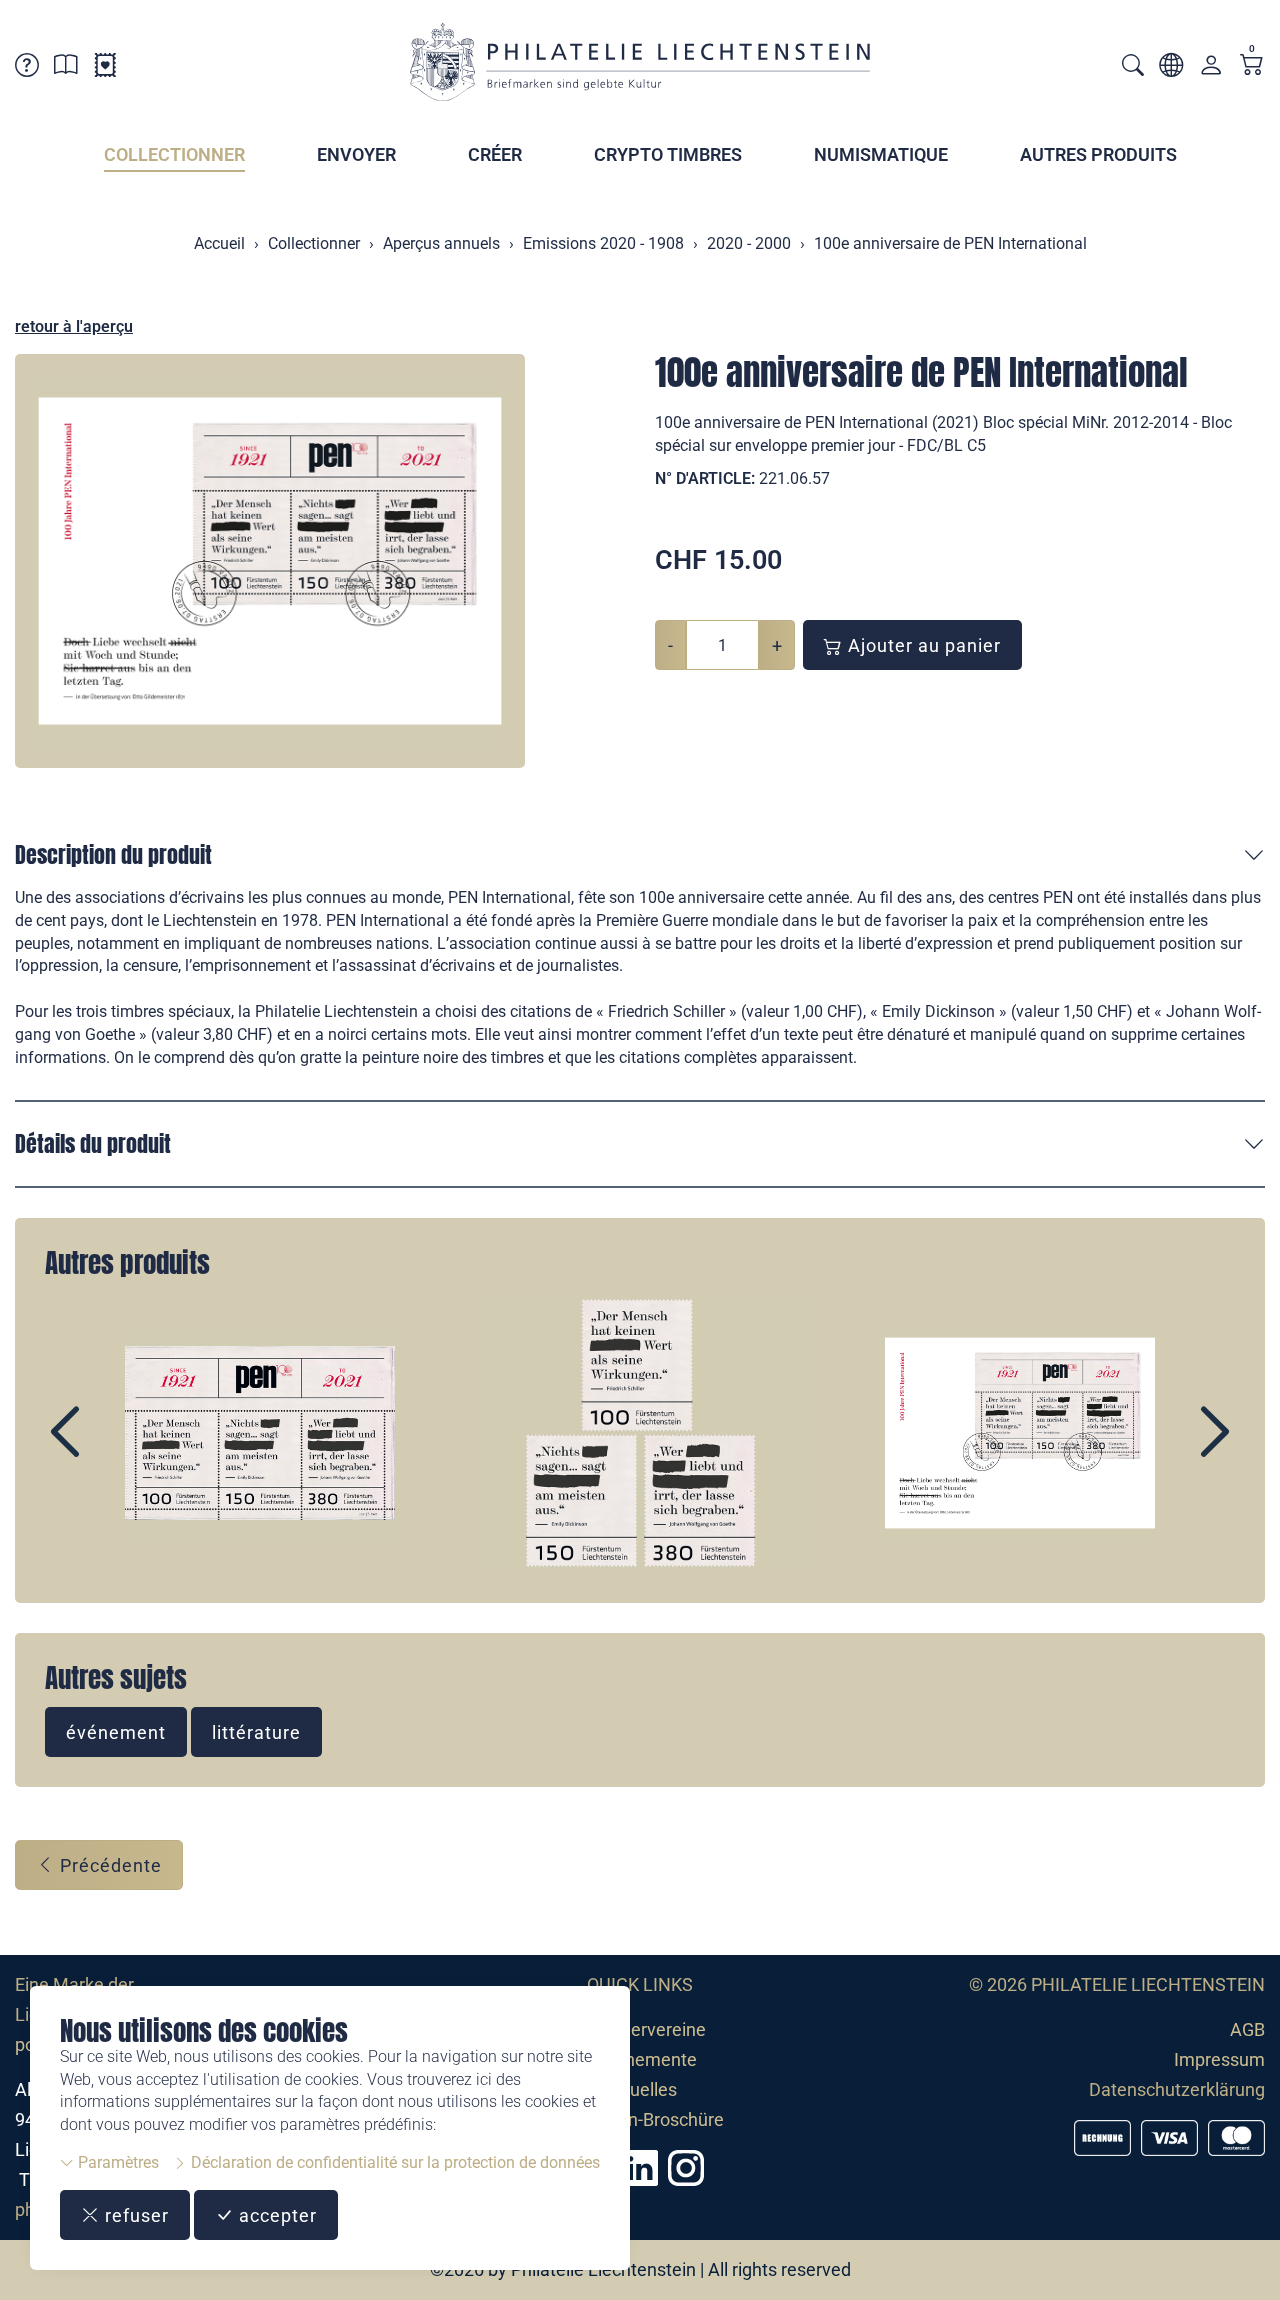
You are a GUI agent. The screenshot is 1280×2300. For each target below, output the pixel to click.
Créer (495, 154)
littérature (256, 1732)
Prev (111, 1449)
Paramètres (116, 2162)
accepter (275, 2215)
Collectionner (174, 154)
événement (116, 1732)
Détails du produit (93, 1143)
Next (1169, 1449)
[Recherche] (1133, 67)
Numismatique (881, 154)
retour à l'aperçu (74, 326)
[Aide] (27, 68)
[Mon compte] (1211, 69)
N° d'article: (705, 478)
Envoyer (356, 154)
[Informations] (66, 68)
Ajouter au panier (922, 645)
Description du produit (113, 854)
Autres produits (1098, 154)
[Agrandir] (270, 561)
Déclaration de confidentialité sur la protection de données (393, 2162)
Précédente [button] (108, 1865)
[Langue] (1171, 68)
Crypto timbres (668, 154)
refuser (134, 2215)
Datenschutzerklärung (1177, 2089)
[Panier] (1252, 66)
